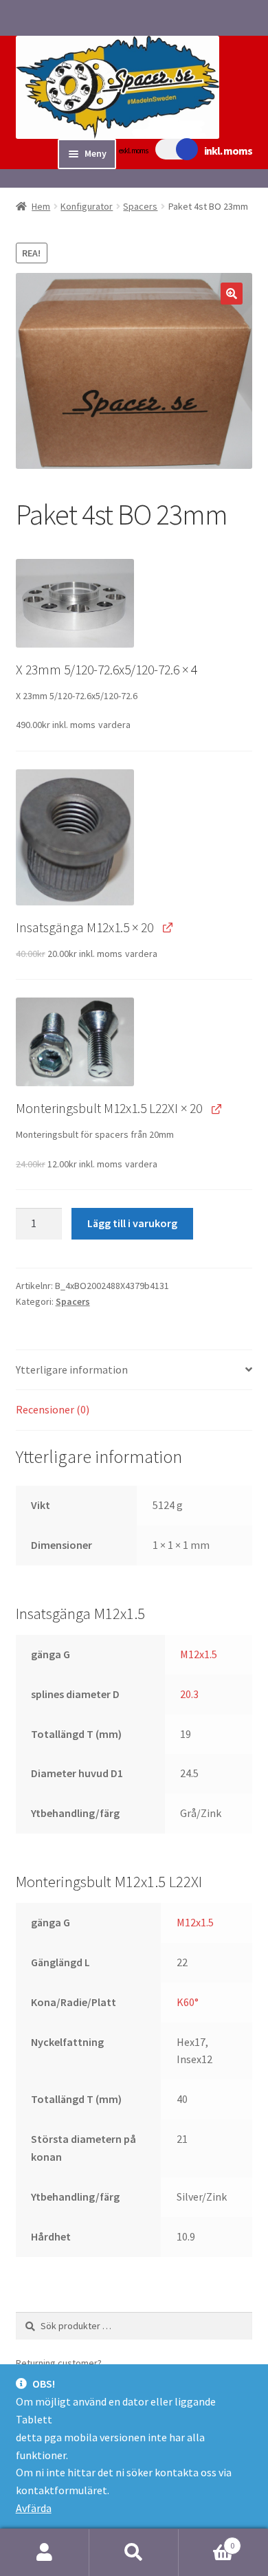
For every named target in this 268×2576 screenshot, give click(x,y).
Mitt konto (45, 2553)
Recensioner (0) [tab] (53, 1409)
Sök (134, 2553)
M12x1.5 (199, 1654)
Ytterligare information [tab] (72, 1369)
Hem (41, 206)
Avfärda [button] (34, 2508)
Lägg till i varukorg (132, 1223)
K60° (188, 2002)
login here (127, 2363)
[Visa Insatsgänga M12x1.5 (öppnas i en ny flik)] (167, 927)
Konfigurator (87, 206)
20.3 (189, 1694)
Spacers (140, 206)
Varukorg (206, 2541)
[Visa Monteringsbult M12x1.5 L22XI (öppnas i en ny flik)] (216, 1108)
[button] (232, 294)
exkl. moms (133, 151)
